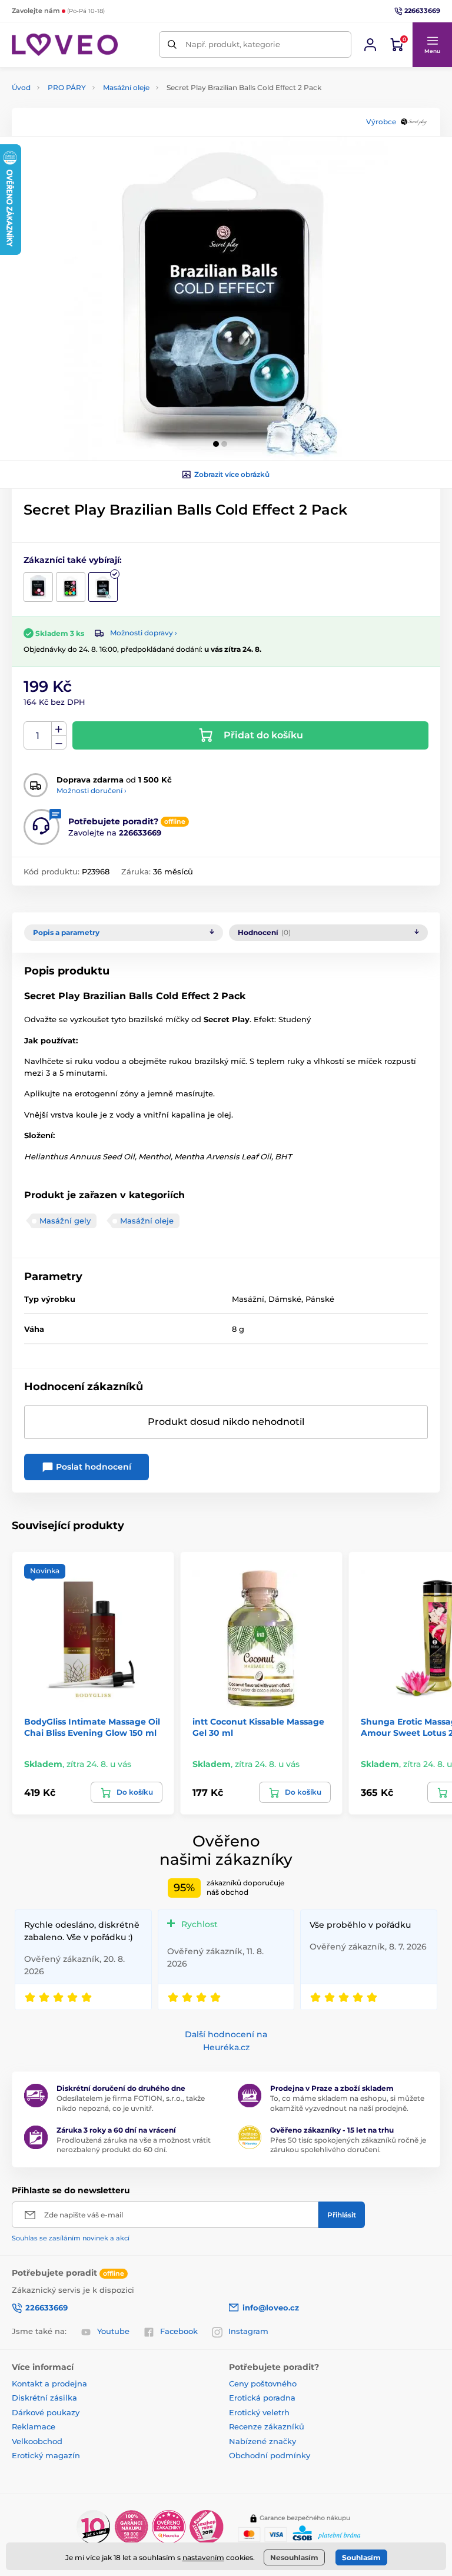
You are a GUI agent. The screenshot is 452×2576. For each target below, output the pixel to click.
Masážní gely (65, 1221)
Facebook (179, 2331)
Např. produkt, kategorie (233, 44)
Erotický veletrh (259, 2412)
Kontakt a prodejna (49, 2383)
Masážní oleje (126, 87)
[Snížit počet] (59, 743)
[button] (432, 45)
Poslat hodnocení (92, 1467)
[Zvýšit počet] (59, 729)
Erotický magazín (46, 2455)
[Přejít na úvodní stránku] (65, 45)
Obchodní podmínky (270, 2455)
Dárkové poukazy (46, 2412)
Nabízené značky (262, 2441)
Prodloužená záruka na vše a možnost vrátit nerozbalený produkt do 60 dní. (134, 2145)
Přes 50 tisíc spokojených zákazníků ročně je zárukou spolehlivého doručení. (348, 2145)
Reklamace (34, 2426)
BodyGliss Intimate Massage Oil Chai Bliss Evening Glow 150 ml (92, 1727)
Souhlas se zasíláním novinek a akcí (71, 2238)
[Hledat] (172, 44)
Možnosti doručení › (92, 790)
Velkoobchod (37, 2441)
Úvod (21, 87)
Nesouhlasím (294, 2557)
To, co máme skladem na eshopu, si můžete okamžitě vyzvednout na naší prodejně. (347, 2103)
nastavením (203, 2557)
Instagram (248, 2331)
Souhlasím (361, 2557)
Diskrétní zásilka (44, 2398)
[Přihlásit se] (370, 45)
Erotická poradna (262, 2398)
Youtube (113, 2331)
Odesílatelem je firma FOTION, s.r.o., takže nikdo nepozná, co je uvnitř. (131, 2103)
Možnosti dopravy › (144, 633)
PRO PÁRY (67, 87)
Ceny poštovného (263, 2383)
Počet (38, 736)
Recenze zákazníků (267, 2426)
